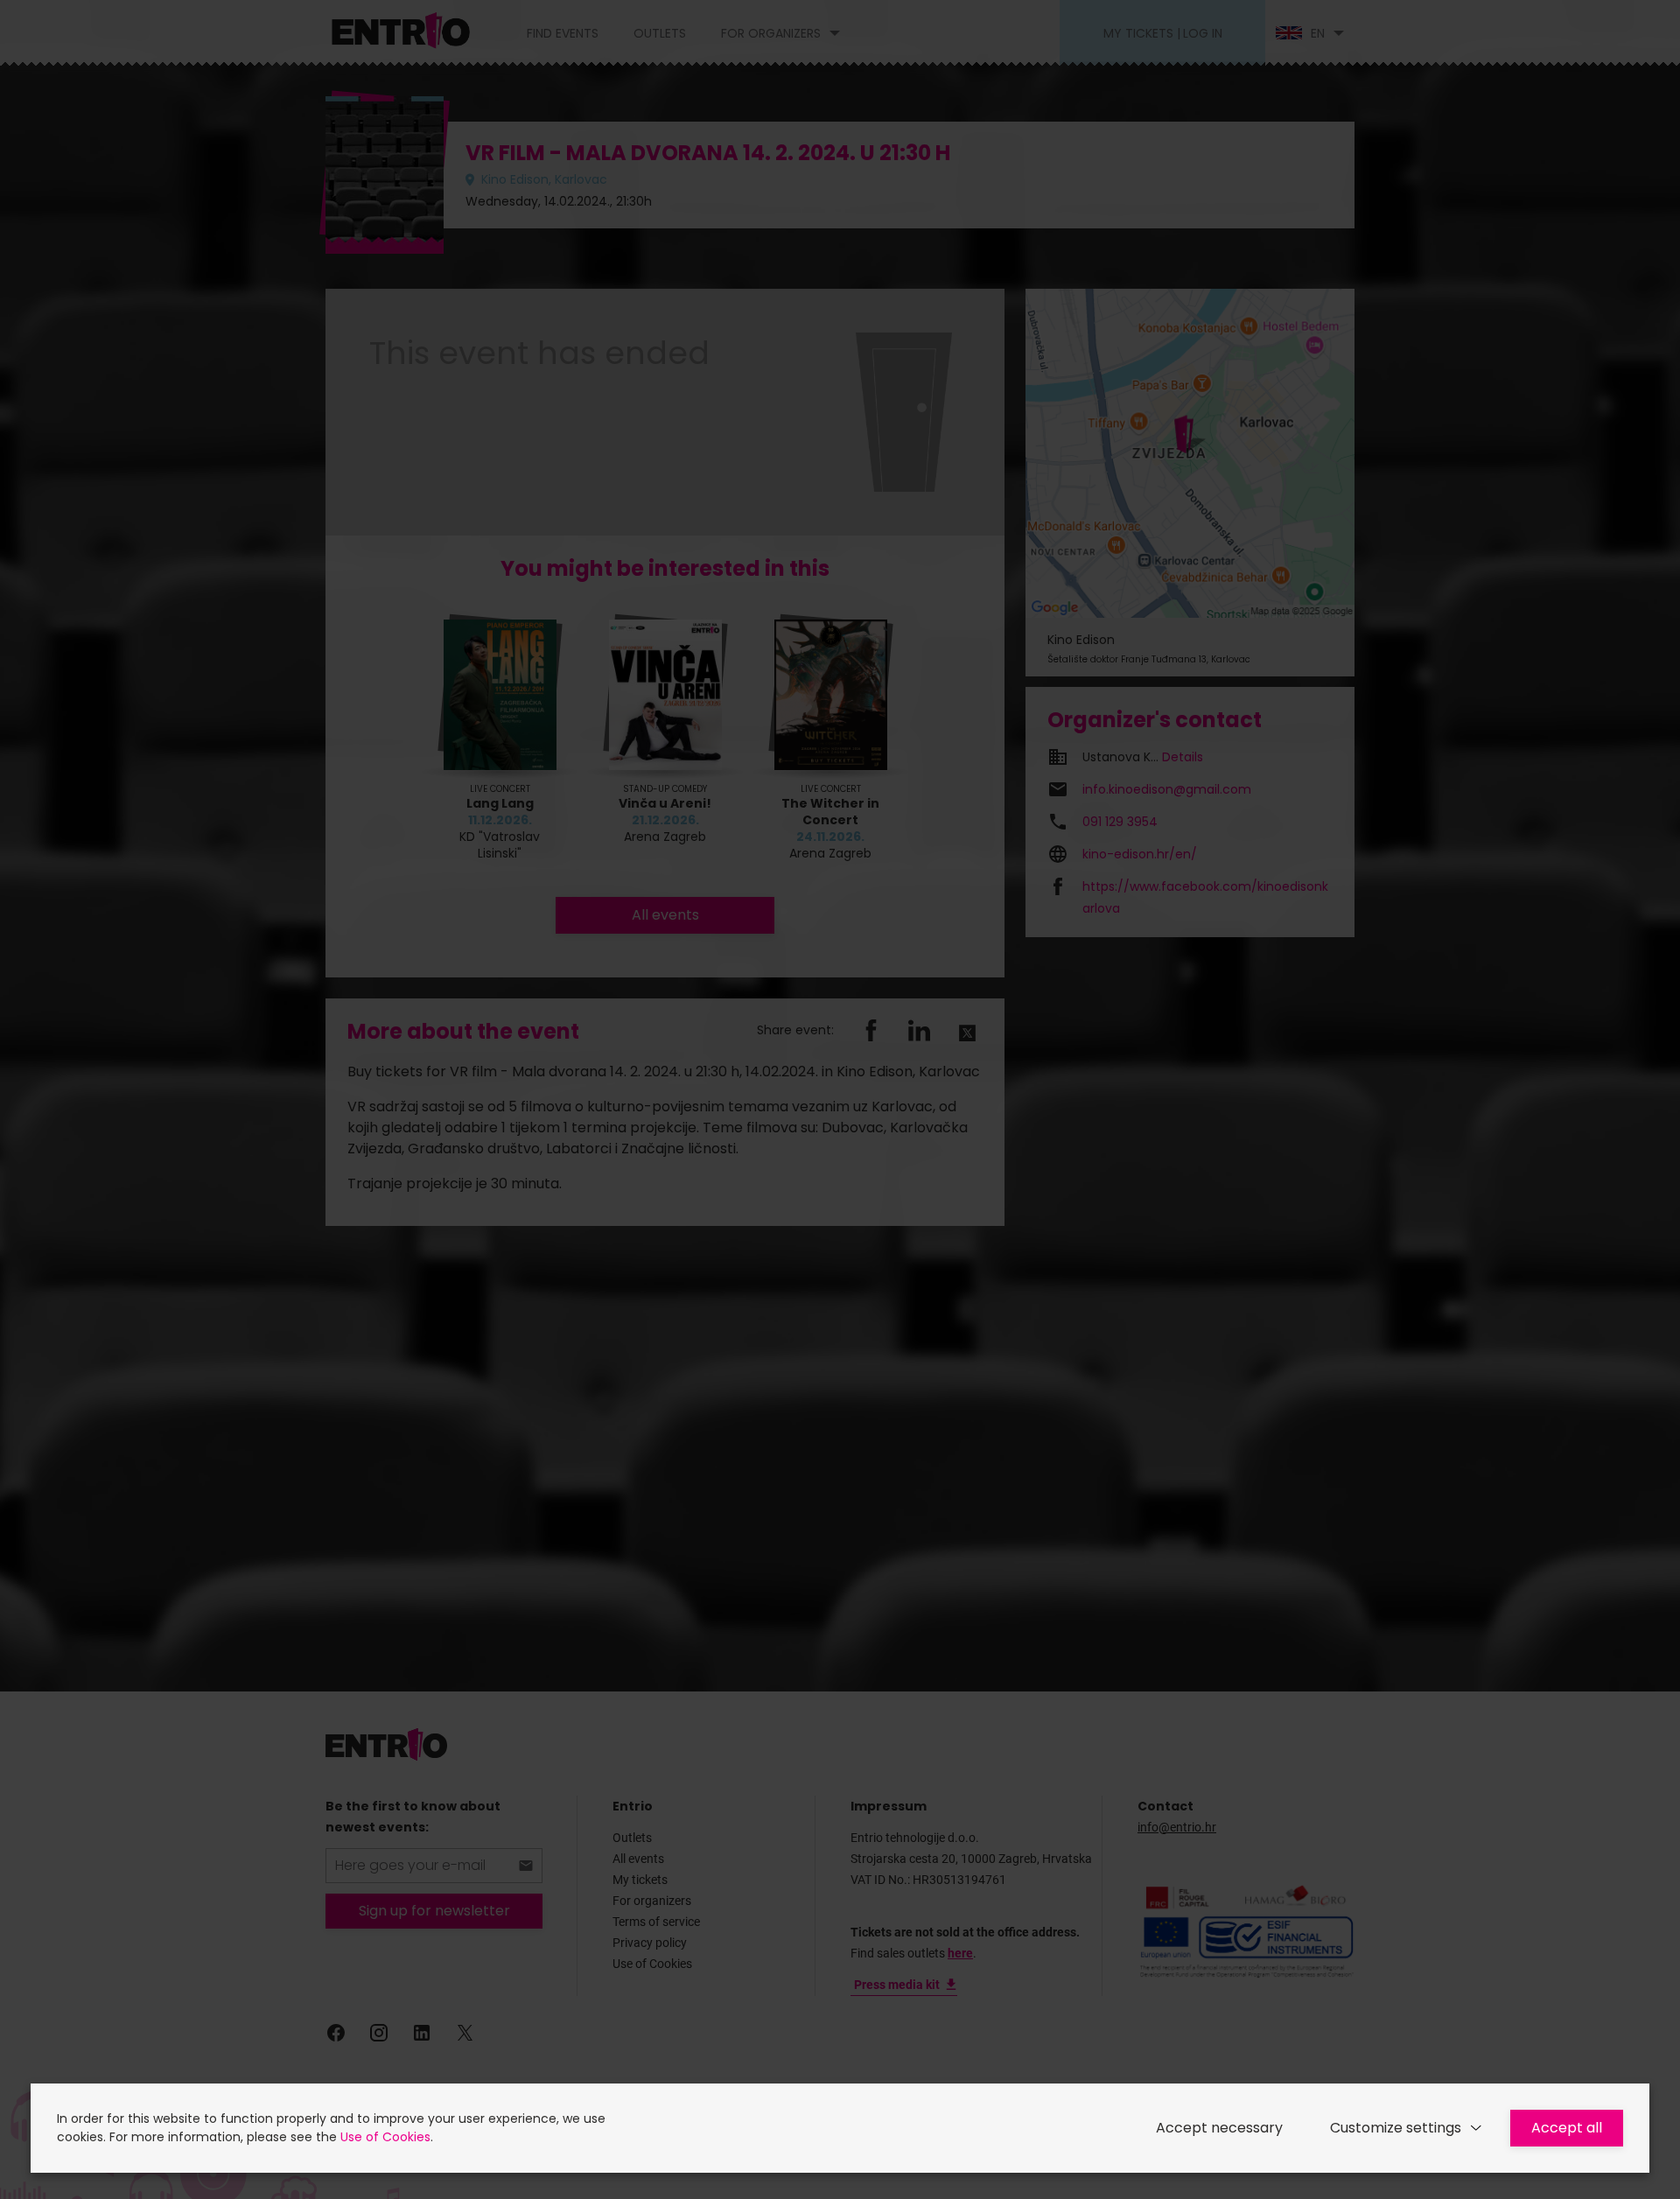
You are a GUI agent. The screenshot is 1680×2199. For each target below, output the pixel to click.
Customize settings (1396, 2128)
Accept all (1567, 2128)
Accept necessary (1219, 2128)
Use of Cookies (385, 2137)
